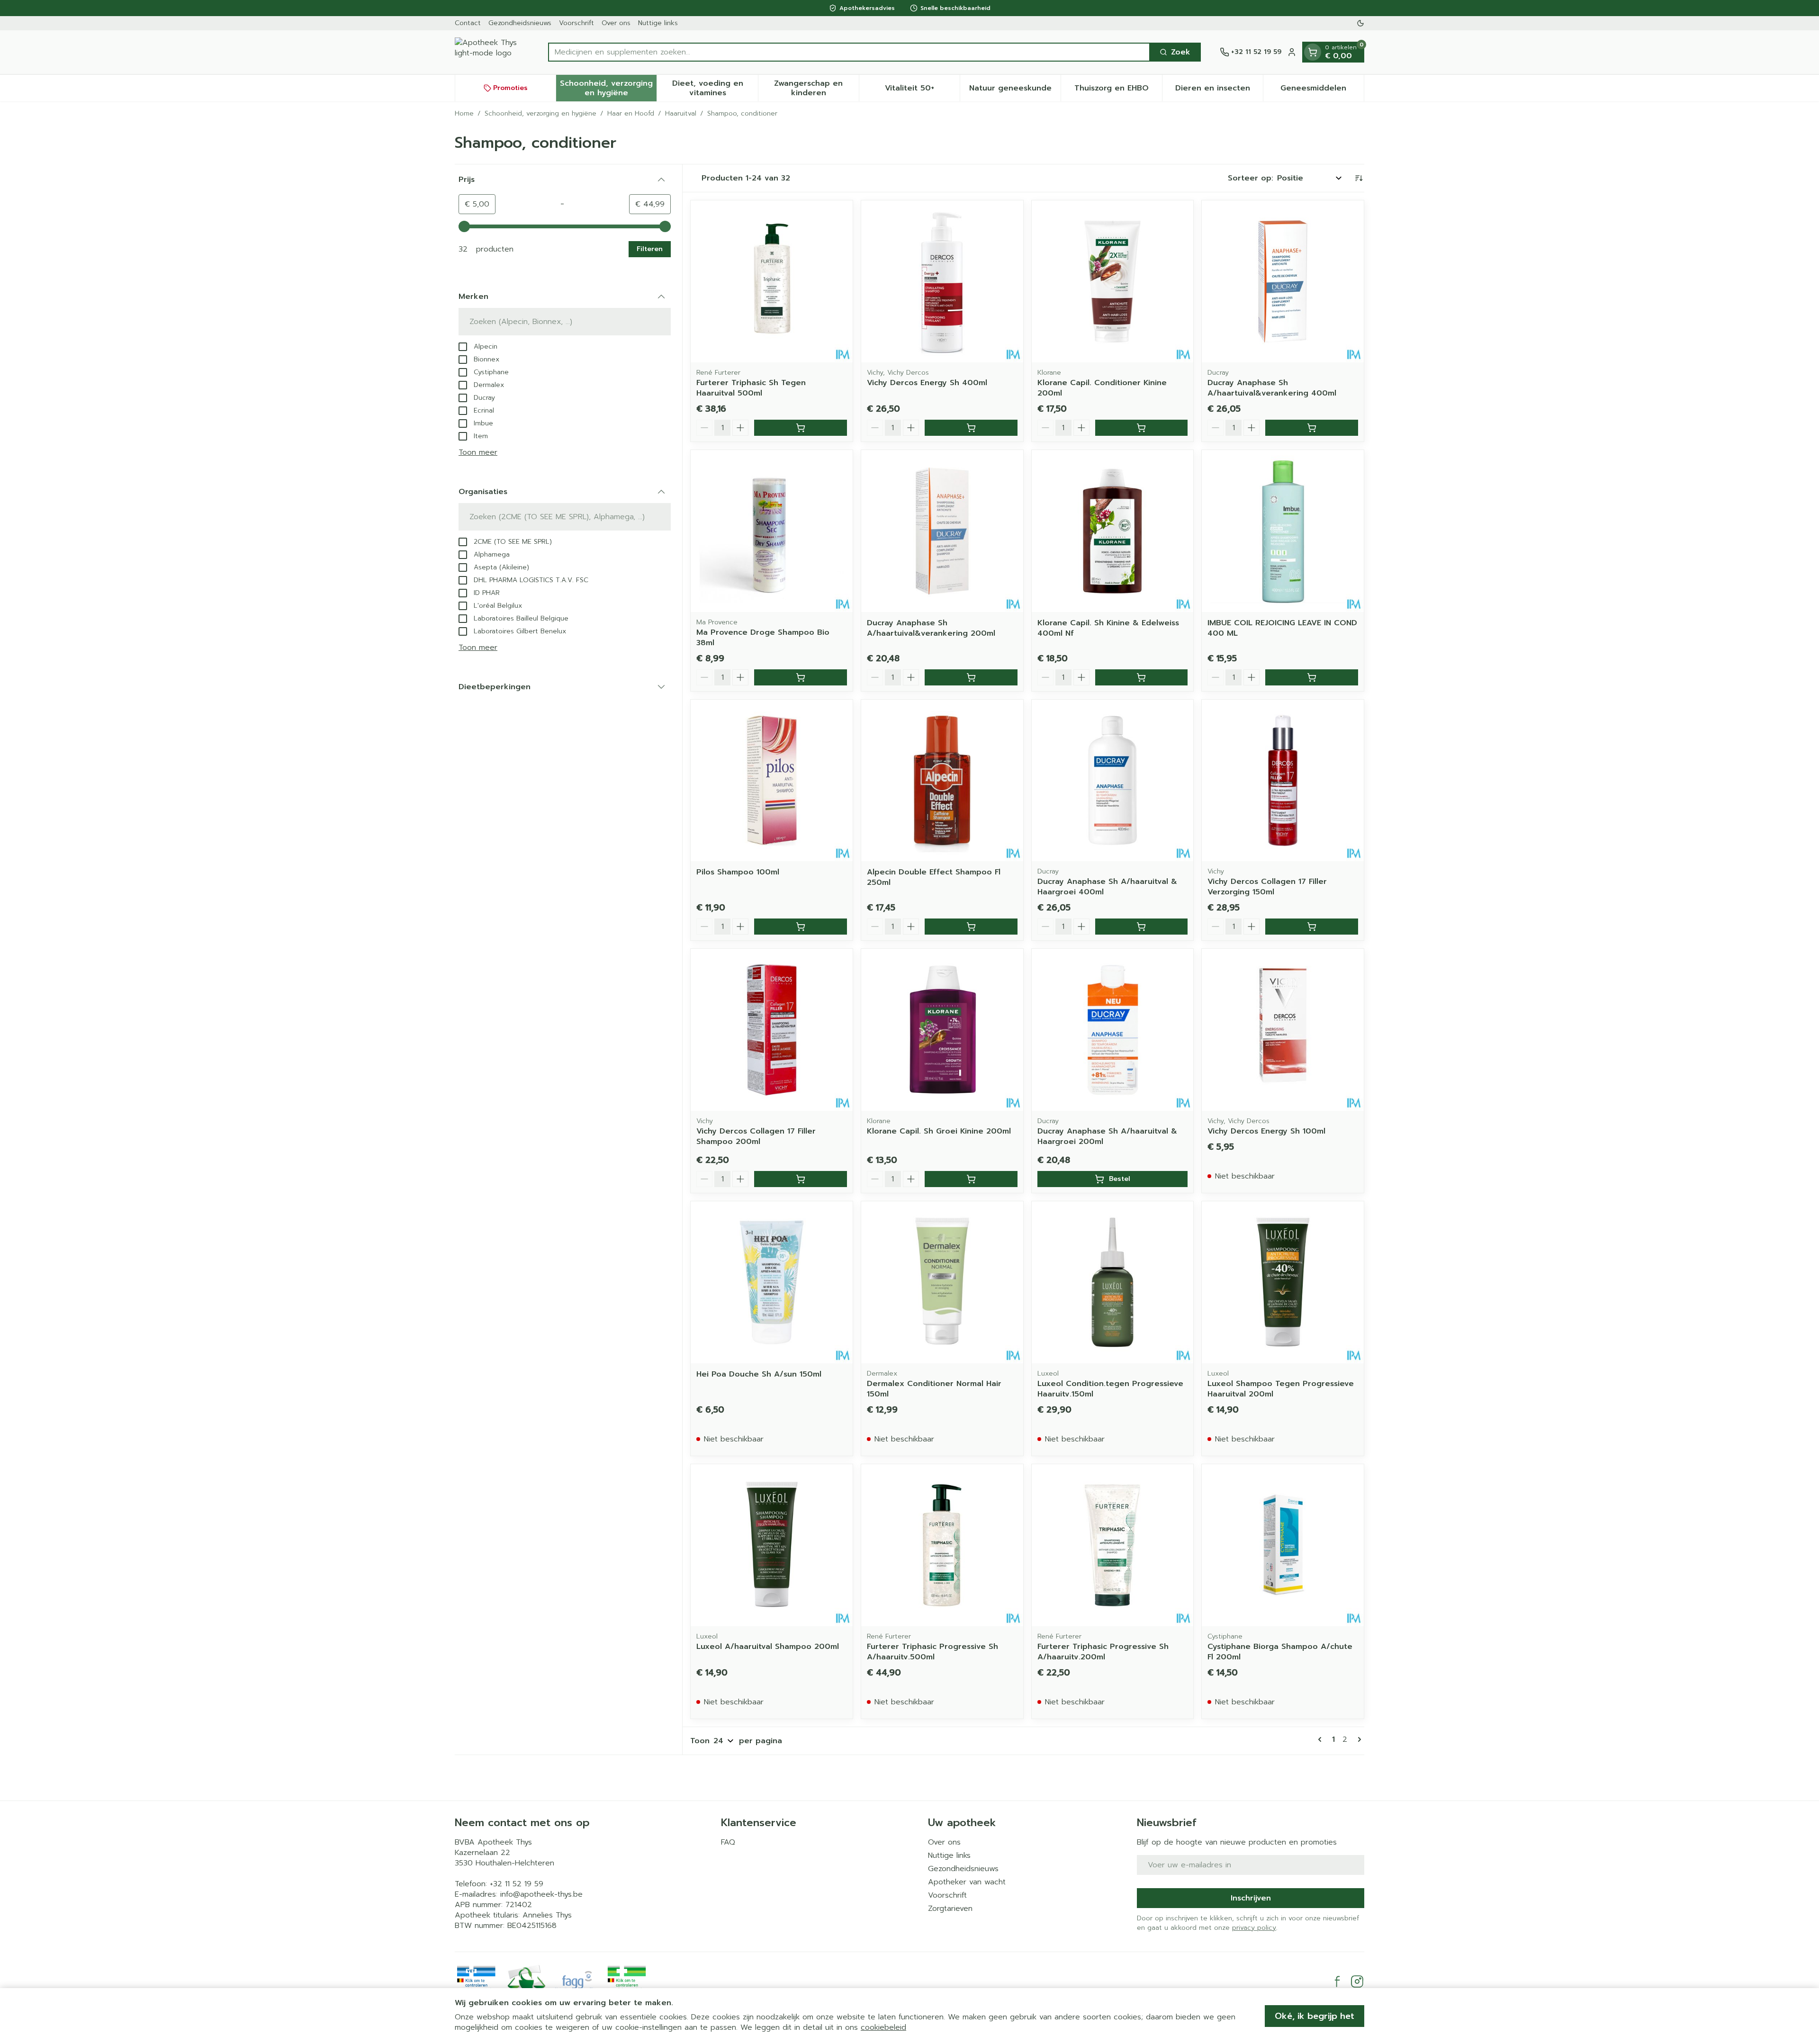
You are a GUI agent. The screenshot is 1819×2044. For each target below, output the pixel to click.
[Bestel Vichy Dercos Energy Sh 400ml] (971, 428)
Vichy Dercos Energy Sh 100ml (1266, 1131)
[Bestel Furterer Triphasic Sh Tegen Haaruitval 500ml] (801, 428)
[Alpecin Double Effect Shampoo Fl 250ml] (942, 781)
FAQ (728, 1842)
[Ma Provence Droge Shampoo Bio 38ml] (772, 531)
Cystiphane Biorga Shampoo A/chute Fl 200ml (1280, 1652)
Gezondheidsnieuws (520, 23)
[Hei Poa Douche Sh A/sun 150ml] (772, 1282)
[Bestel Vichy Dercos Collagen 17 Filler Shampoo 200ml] (801, 1179)
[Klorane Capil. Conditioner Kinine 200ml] (1113, 281)
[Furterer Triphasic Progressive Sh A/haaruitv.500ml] (942, 1545)
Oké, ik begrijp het (1315, 2016)
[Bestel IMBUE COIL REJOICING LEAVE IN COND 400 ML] (1312, 677)
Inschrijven (1251, 1898)
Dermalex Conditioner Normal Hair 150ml (934, 1389)
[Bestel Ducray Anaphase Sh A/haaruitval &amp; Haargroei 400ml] (1142, 927)
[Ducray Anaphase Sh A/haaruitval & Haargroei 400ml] (1113, 781)
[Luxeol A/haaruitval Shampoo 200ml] (772, 1545)
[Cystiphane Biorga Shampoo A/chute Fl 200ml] (1283, 1545)
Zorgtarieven (950, 1909)
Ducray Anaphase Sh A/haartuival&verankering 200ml (931, 628)
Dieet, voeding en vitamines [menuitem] (715, 88)
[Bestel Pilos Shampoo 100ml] (801, 927)
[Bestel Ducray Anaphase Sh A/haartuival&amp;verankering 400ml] (1312, 428)
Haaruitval (681, 114)
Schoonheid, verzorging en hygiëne (540, 114)
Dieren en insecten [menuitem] (1219, 90)
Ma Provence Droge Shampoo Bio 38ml (763, 638)
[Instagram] (1357, 1981)
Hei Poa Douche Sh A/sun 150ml (759, 1374)
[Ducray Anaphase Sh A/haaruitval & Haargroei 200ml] (1113, 1030)
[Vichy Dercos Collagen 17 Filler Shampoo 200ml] (772, 1030)
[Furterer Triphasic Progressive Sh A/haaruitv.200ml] (1113, 1545)
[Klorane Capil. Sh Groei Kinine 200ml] (942, 1030)
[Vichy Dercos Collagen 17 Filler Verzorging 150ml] (1283, 781)
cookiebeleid (883, 2027)
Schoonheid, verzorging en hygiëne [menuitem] (608, 88)
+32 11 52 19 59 (517, 1884)
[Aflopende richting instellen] (1359, 178)
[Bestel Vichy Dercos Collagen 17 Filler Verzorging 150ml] (1312, 927)
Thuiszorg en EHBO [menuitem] (1118, 90)
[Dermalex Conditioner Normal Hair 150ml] (942, 1282)
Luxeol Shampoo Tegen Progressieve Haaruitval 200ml (1281, 1389)
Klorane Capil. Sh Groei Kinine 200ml (939, 1131)
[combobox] (849, 52)
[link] (1322, 1739)
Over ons (616, 23)
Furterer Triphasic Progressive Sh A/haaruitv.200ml (1103, 1652)
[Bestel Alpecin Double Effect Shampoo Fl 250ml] (971, 927)
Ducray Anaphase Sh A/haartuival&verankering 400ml (1272, 388)
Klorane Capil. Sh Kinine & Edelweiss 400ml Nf (1108, 628)
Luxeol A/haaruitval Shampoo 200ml (768, 1647)
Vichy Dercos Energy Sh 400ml (927, 383)
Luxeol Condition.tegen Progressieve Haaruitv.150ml (1110, 1389)
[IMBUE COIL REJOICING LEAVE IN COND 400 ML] (1283, 531)
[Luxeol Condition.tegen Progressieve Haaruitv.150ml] (1113, 1282)
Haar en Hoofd (631, 114)
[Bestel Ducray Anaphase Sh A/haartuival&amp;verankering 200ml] (971, 677)
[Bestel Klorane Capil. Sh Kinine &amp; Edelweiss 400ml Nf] (1142, 677)
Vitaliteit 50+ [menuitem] (922, 90)
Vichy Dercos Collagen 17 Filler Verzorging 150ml (1267, 887)
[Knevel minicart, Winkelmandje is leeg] (1313, 52)
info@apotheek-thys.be (541, 1894)
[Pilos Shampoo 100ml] (772, 781)
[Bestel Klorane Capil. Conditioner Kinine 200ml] (1142, 428)
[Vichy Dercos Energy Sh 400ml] (942, 281)
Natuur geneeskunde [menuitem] (1015, 90)
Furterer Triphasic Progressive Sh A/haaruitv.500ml (932, 1652)
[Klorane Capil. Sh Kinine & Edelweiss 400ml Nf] (1113, 531)
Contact (468, 23)
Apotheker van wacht (967, 1882)
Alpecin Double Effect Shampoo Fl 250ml (934, 877)
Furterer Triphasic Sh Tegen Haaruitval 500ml (751, 388)
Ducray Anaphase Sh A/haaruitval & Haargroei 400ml (1107, 887)
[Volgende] (1358, 1739)
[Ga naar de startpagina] (492, 52)
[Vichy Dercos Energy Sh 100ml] (1283, 1030)
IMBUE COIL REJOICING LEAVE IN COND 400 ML (1282, 628)
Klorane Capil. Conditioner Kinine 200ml (1102, 388)
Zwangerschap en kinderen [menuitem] (816, 88)
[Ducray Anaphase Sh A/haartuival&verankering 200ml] (942, 531)
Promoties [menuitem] (510, 88)
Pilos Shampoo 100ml (738, 872)
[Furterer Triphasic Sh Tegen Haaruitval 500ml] (772, 281)
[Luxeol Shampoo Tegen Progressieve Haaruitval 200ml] (1283, 1282)
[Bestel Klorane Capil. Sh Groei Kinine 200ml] (971, 1179)
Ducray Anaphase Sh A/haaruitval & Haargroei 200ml (1107, 1136)
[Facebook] (1337, 1981)
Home (464, 114)
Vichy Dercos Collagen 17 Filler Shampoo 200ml (756, 1136)
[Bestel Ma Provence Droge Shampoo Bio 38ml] (801, 677)
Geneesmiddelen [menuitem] (1322, 90)
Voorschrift (576, 23)
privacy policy (1254, 1928)
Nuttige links (658, 23)
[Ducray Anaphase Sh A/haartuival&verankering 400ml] (1283, 281)
